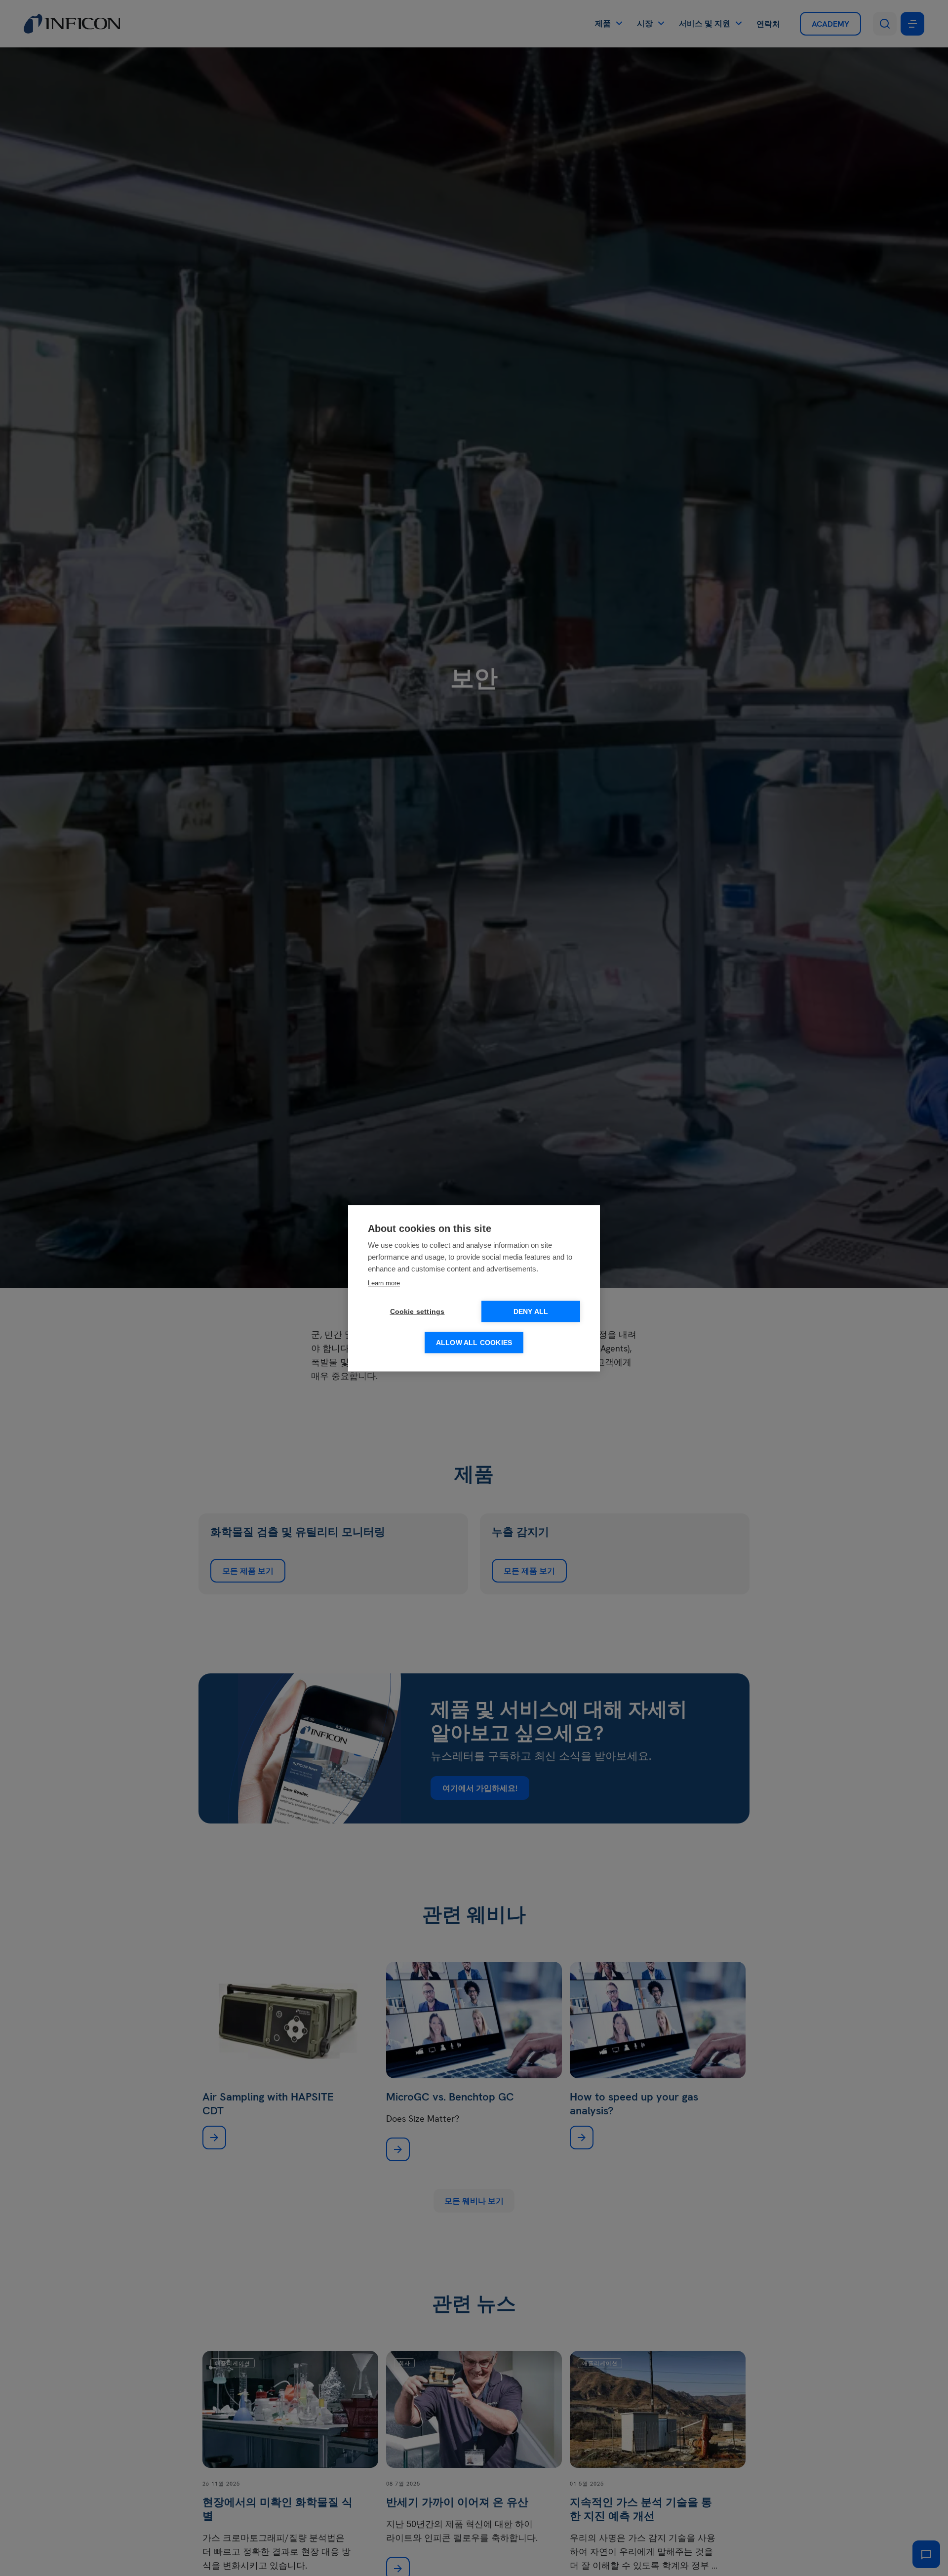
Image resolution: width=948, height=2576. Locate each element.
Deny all (531, 1311)
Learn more (384, 1283)
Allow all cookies (474, 1342)
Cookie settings (417, 1311)
